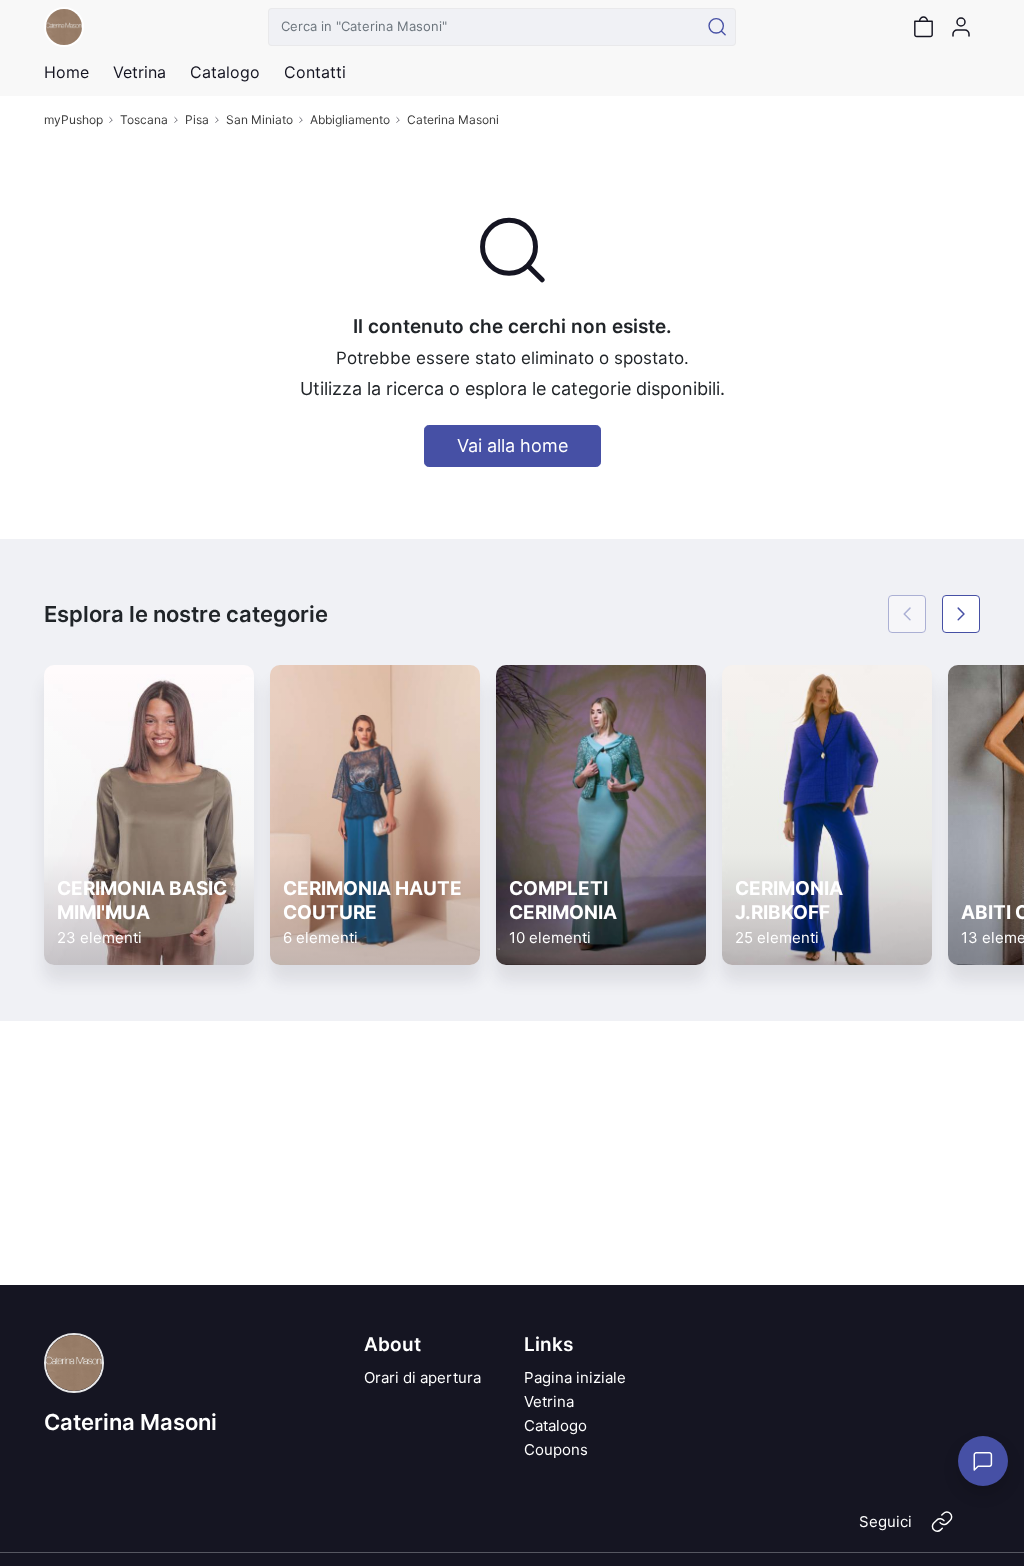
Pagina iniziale (575, 1377)
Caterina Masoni (453, 119)
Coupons (556, 1449)
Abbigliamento (350, 119)
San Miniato (259, 119)
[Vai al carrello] (923, 27)
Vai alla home (512, 445)
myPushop (73, 119)
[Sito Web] (942, 1530)
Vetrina (549, 1401)
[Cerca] (717, 27)
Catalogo (225, 72)
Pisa (197, 119)
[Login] (961, 27)
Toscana (144, 119)
